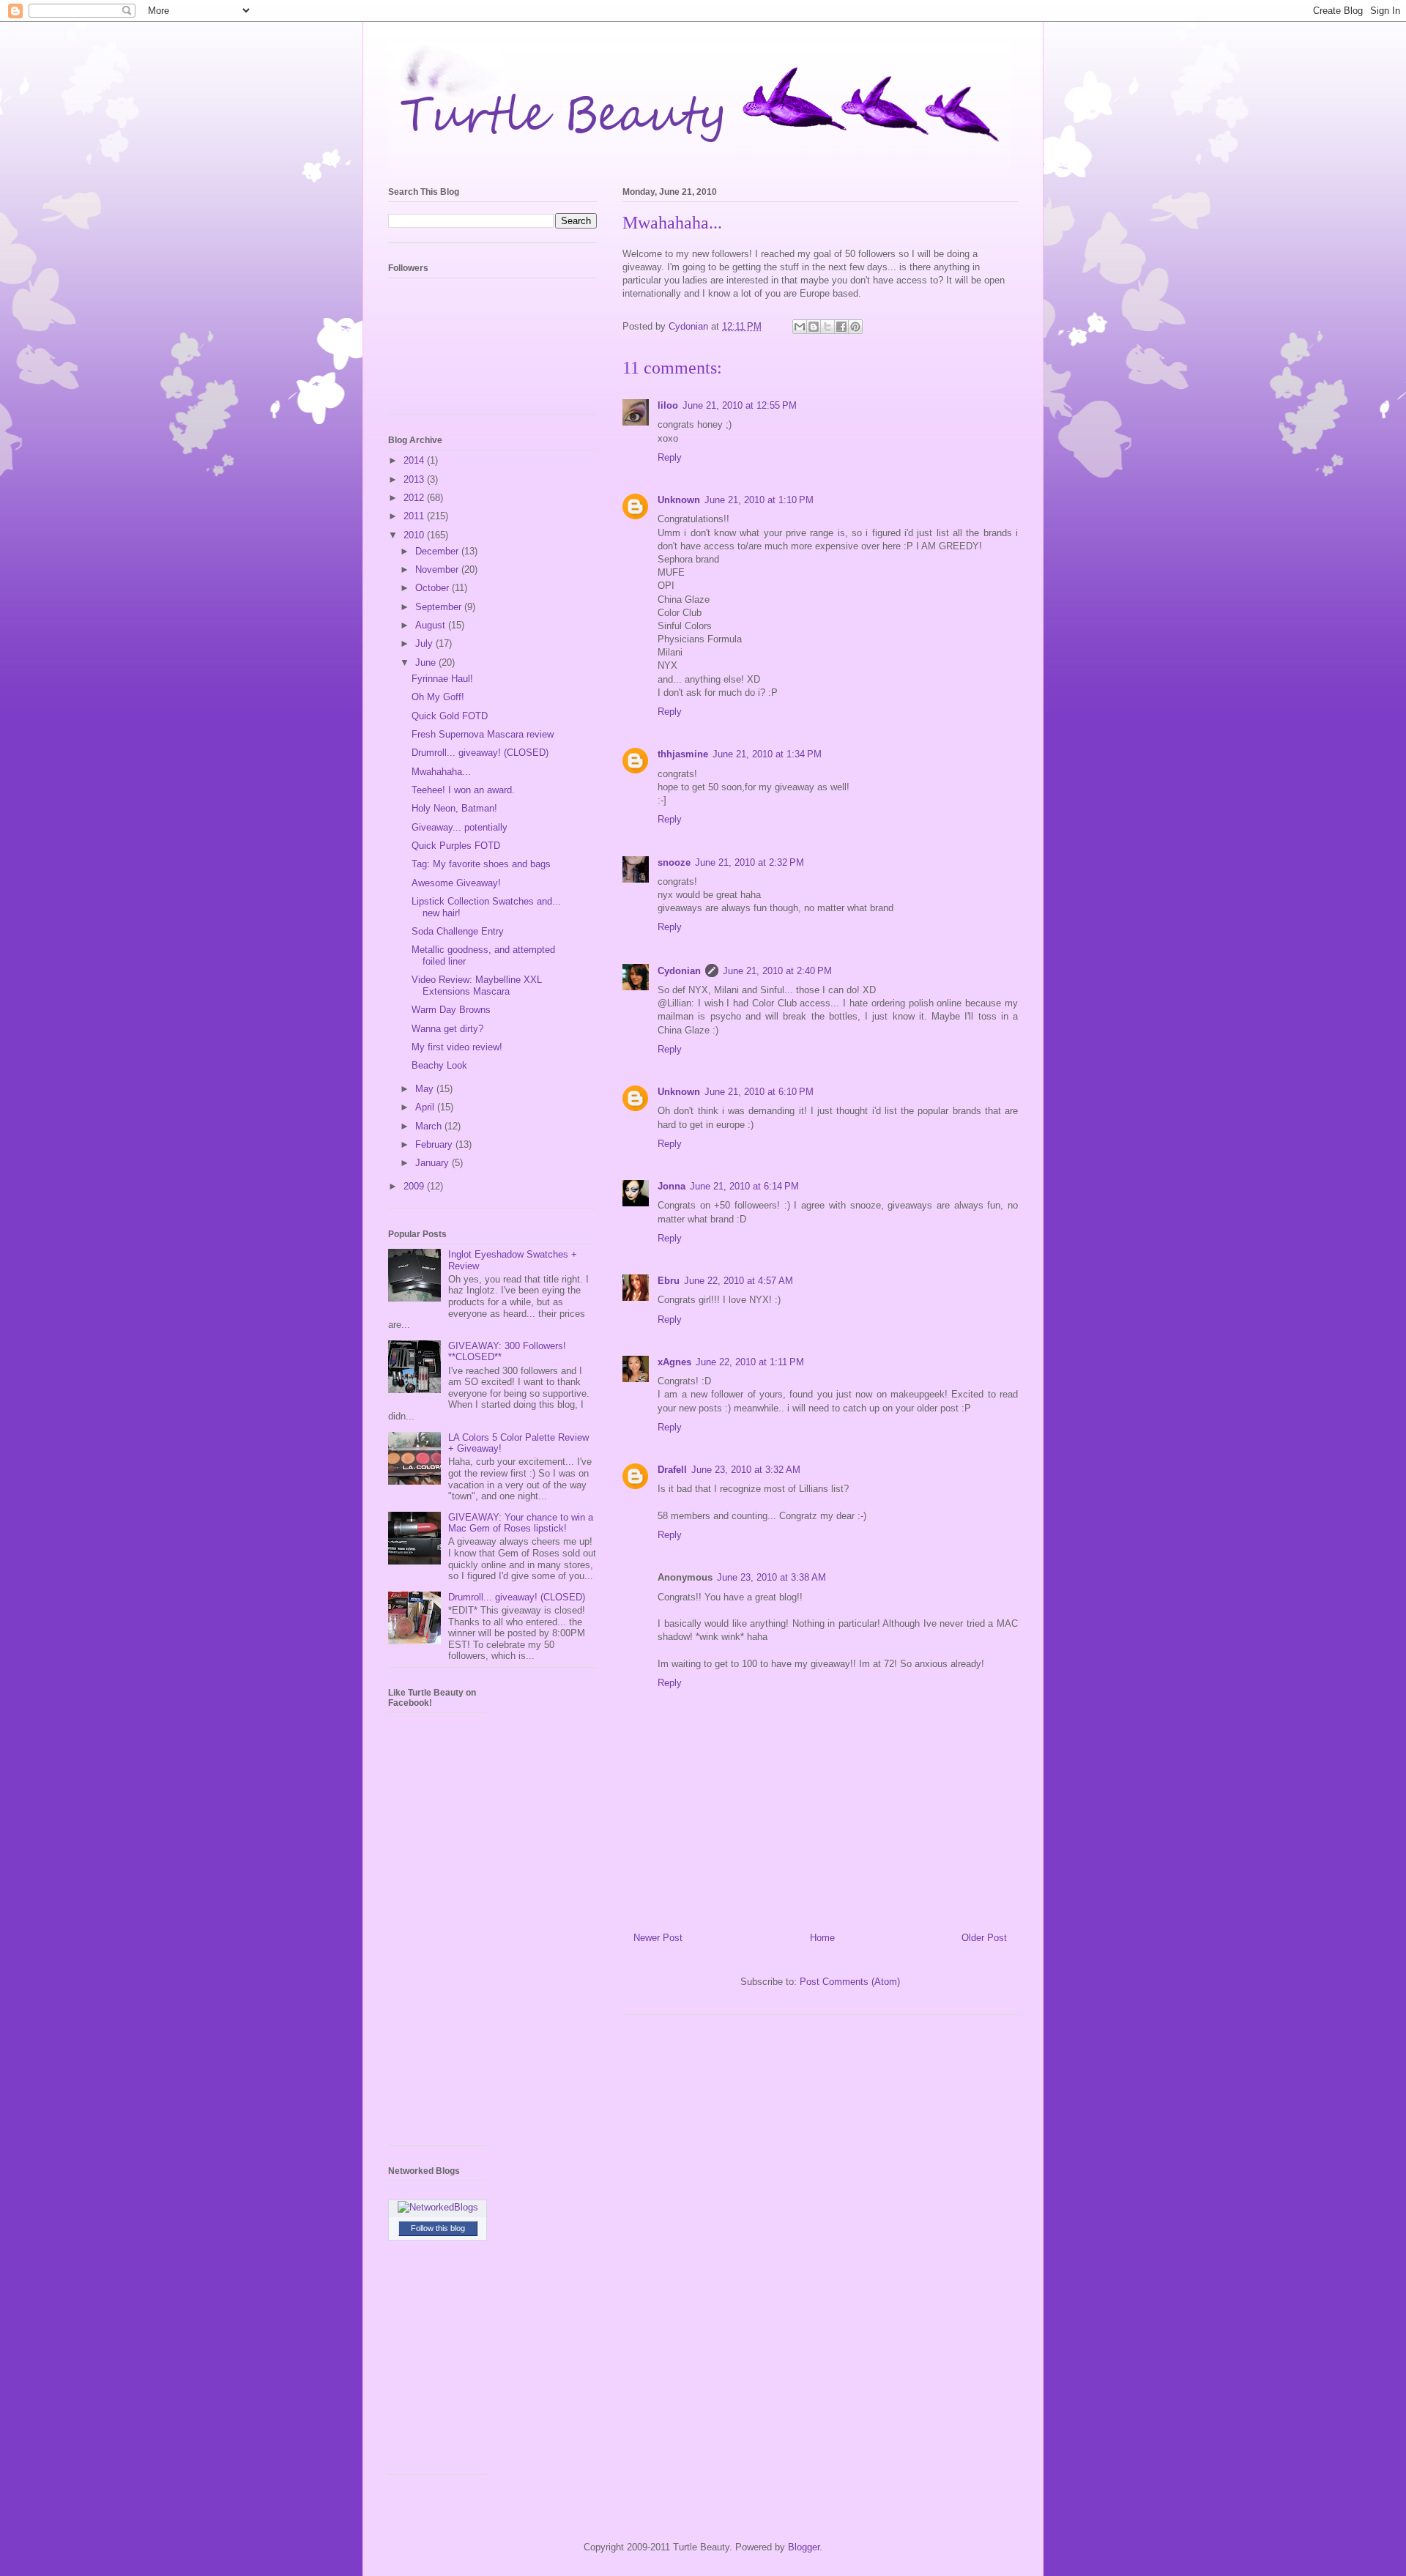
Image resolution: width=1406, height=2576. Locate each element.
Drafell (672, 1470)
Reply (670, 457)
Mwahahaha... (441, 772)
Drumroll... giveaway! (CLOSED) (480, 753)
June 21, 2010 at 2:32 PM (750, 862)
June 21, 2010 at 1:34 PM (767, 754)
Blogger (804, 2547)
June (427, 662)
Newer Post (658, 1938)
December (438, 551)
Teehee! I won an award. (463, 790)
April (426, 1107)
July (425, 643)
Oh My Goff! (438, 697)
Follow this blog (438, 2228)
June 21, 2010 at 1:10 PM (759, 500)
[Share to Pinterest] (855, 327)
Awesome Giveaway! (456, 883)
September (440, 607)
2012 (415, 498)
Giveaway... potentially (460, 827)
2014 (415, 460)
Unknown (679, 500)
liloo (668, 405)
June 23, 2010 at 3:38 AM (771, 1577)
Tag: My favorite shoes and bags (481, 864)
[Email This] (800, 327)
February (435, 1144)
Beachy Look (439, 1065)
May (426, 1089)
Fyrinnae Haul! (442, 679)
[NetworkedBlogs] (438, 2207)
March (430, 1126)
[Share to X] (827, 327)
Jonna (672, 1186)
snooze (674, 862)
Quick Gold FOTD (450, 716)
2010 (415, 535)
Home (822, 1938)
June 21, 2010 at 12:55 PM (740, 405)
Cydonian (690, 326)
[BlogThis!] (814, 327)
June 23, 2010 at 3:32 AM (746, 1470)
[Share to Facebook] (841, 327)
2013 (415, 479)
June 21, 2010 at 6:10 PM (759, 1092)
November (438, 569)
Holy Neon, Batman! (454, 808)
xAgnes (674, 1362)
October (434, 588)
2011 (415, 516)
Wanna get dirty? (447, 1029)
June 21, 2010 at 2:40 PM (777, 971)
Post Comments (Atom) (850, 1982)
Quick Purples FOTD (456, 846)
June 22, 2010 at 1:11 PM (750, 1362)
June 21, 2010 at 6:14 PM (744, 1186)
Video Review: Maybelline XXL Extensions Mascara (477, 986)
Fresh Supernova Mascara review (483, 734)
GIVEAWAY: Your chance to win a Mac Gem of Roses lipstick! (521, 1523)
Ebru (669, 1281)
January (434, 1163)
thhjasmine (683, 754)
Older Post (984, 1938)
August (432, 625)
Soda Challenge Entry (458, 931)
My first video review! (457, 1047)
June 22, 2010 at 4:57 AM (739, 1281)
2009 (415, 1186)
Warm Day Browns (451, 1010)
